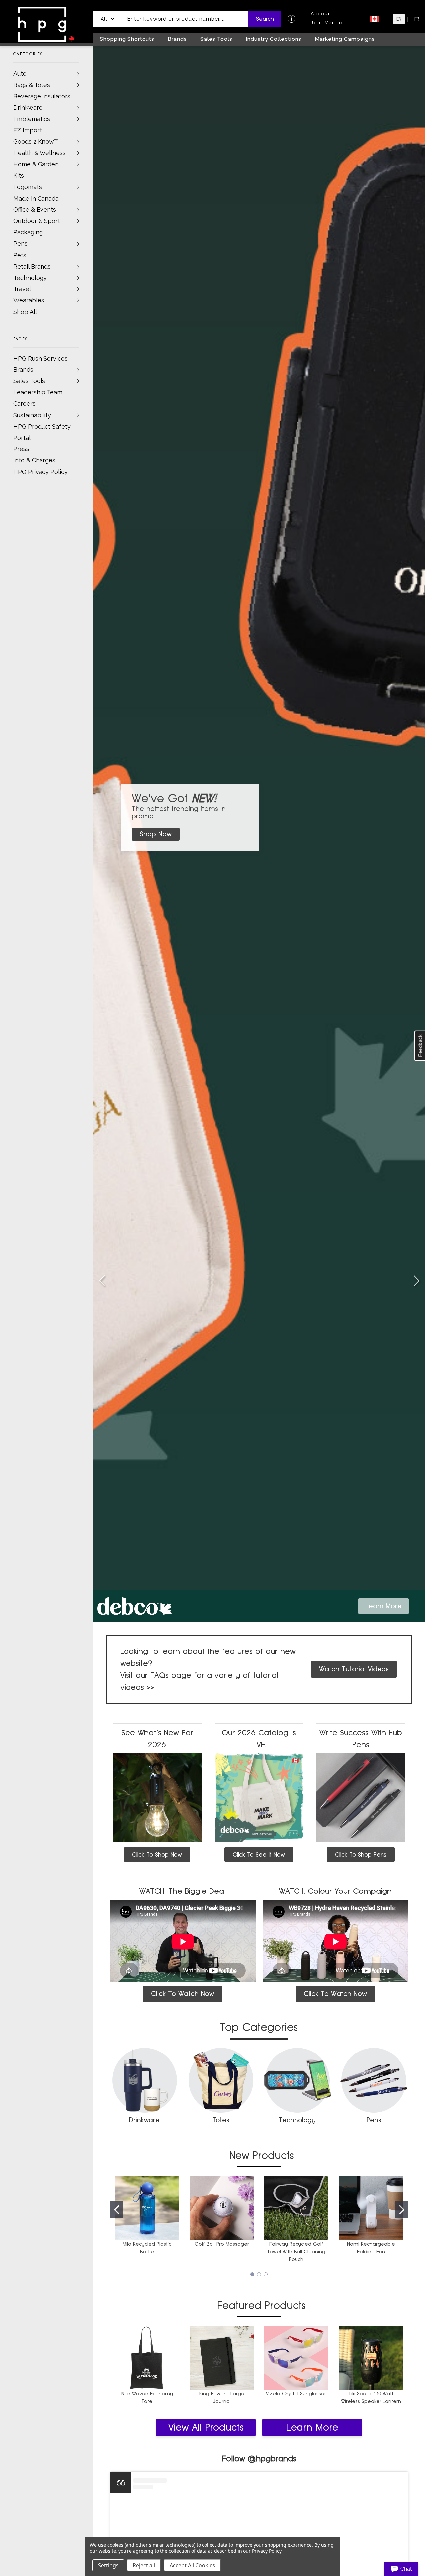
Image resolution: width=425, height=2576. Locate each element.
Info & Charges (34, 460)
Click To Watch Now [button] (183, 1994)
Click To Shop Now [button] (157, 1854)
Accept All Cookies (192, 2565)
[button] (107, 19)
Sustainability (32, 415)
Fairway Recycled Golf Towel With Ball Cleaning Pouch (296, 2252)
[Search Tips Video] (291, 19)
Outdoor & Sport (37, 221)
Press (21, 449)
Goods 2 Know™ (36, 142)
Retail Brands (32, 266)
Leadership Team (38, 392)
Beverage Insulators (42, 96)
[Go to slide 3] (416, 1281)
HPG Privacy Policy (41, 472)
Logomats (28, 187)
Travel (22, 289)
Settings (108, 2565)
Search (265, 19)
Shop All (25, 312)
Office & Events (35, 210)
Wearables (29, 300)
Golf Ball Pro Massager (222, 2244)
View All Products (206, 2427)
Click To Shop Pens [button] (361, 1854)
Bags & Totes (32, 85)
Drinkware (28, 107)
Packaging (28, 232)
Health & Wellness (40, 153)
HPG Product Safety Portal (42, 432)
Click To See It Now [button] (259, 1854)
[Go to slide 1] (102, 1281)
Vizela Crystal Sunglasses (296, 2394)
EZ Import (28, 130)
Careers (24, 403)
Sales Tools (29, 381)
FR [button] (417, 19)
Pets (20, 255)
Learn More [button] (383, 1606)
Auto (20, 74)
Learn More (312, 2427)
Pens (20, 243)
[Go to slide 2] (402, 2210)
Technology (30, 278)
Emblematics (32, 119)
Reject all (144, 2565)
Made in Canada (36, 198)
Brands (23, 370)
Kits (19, 175)
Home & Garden (36, 164)
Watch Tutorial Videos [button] (354, 1669)
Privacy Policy (266, 2551)
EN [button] (399, 19)
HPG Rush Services (41, 358)
